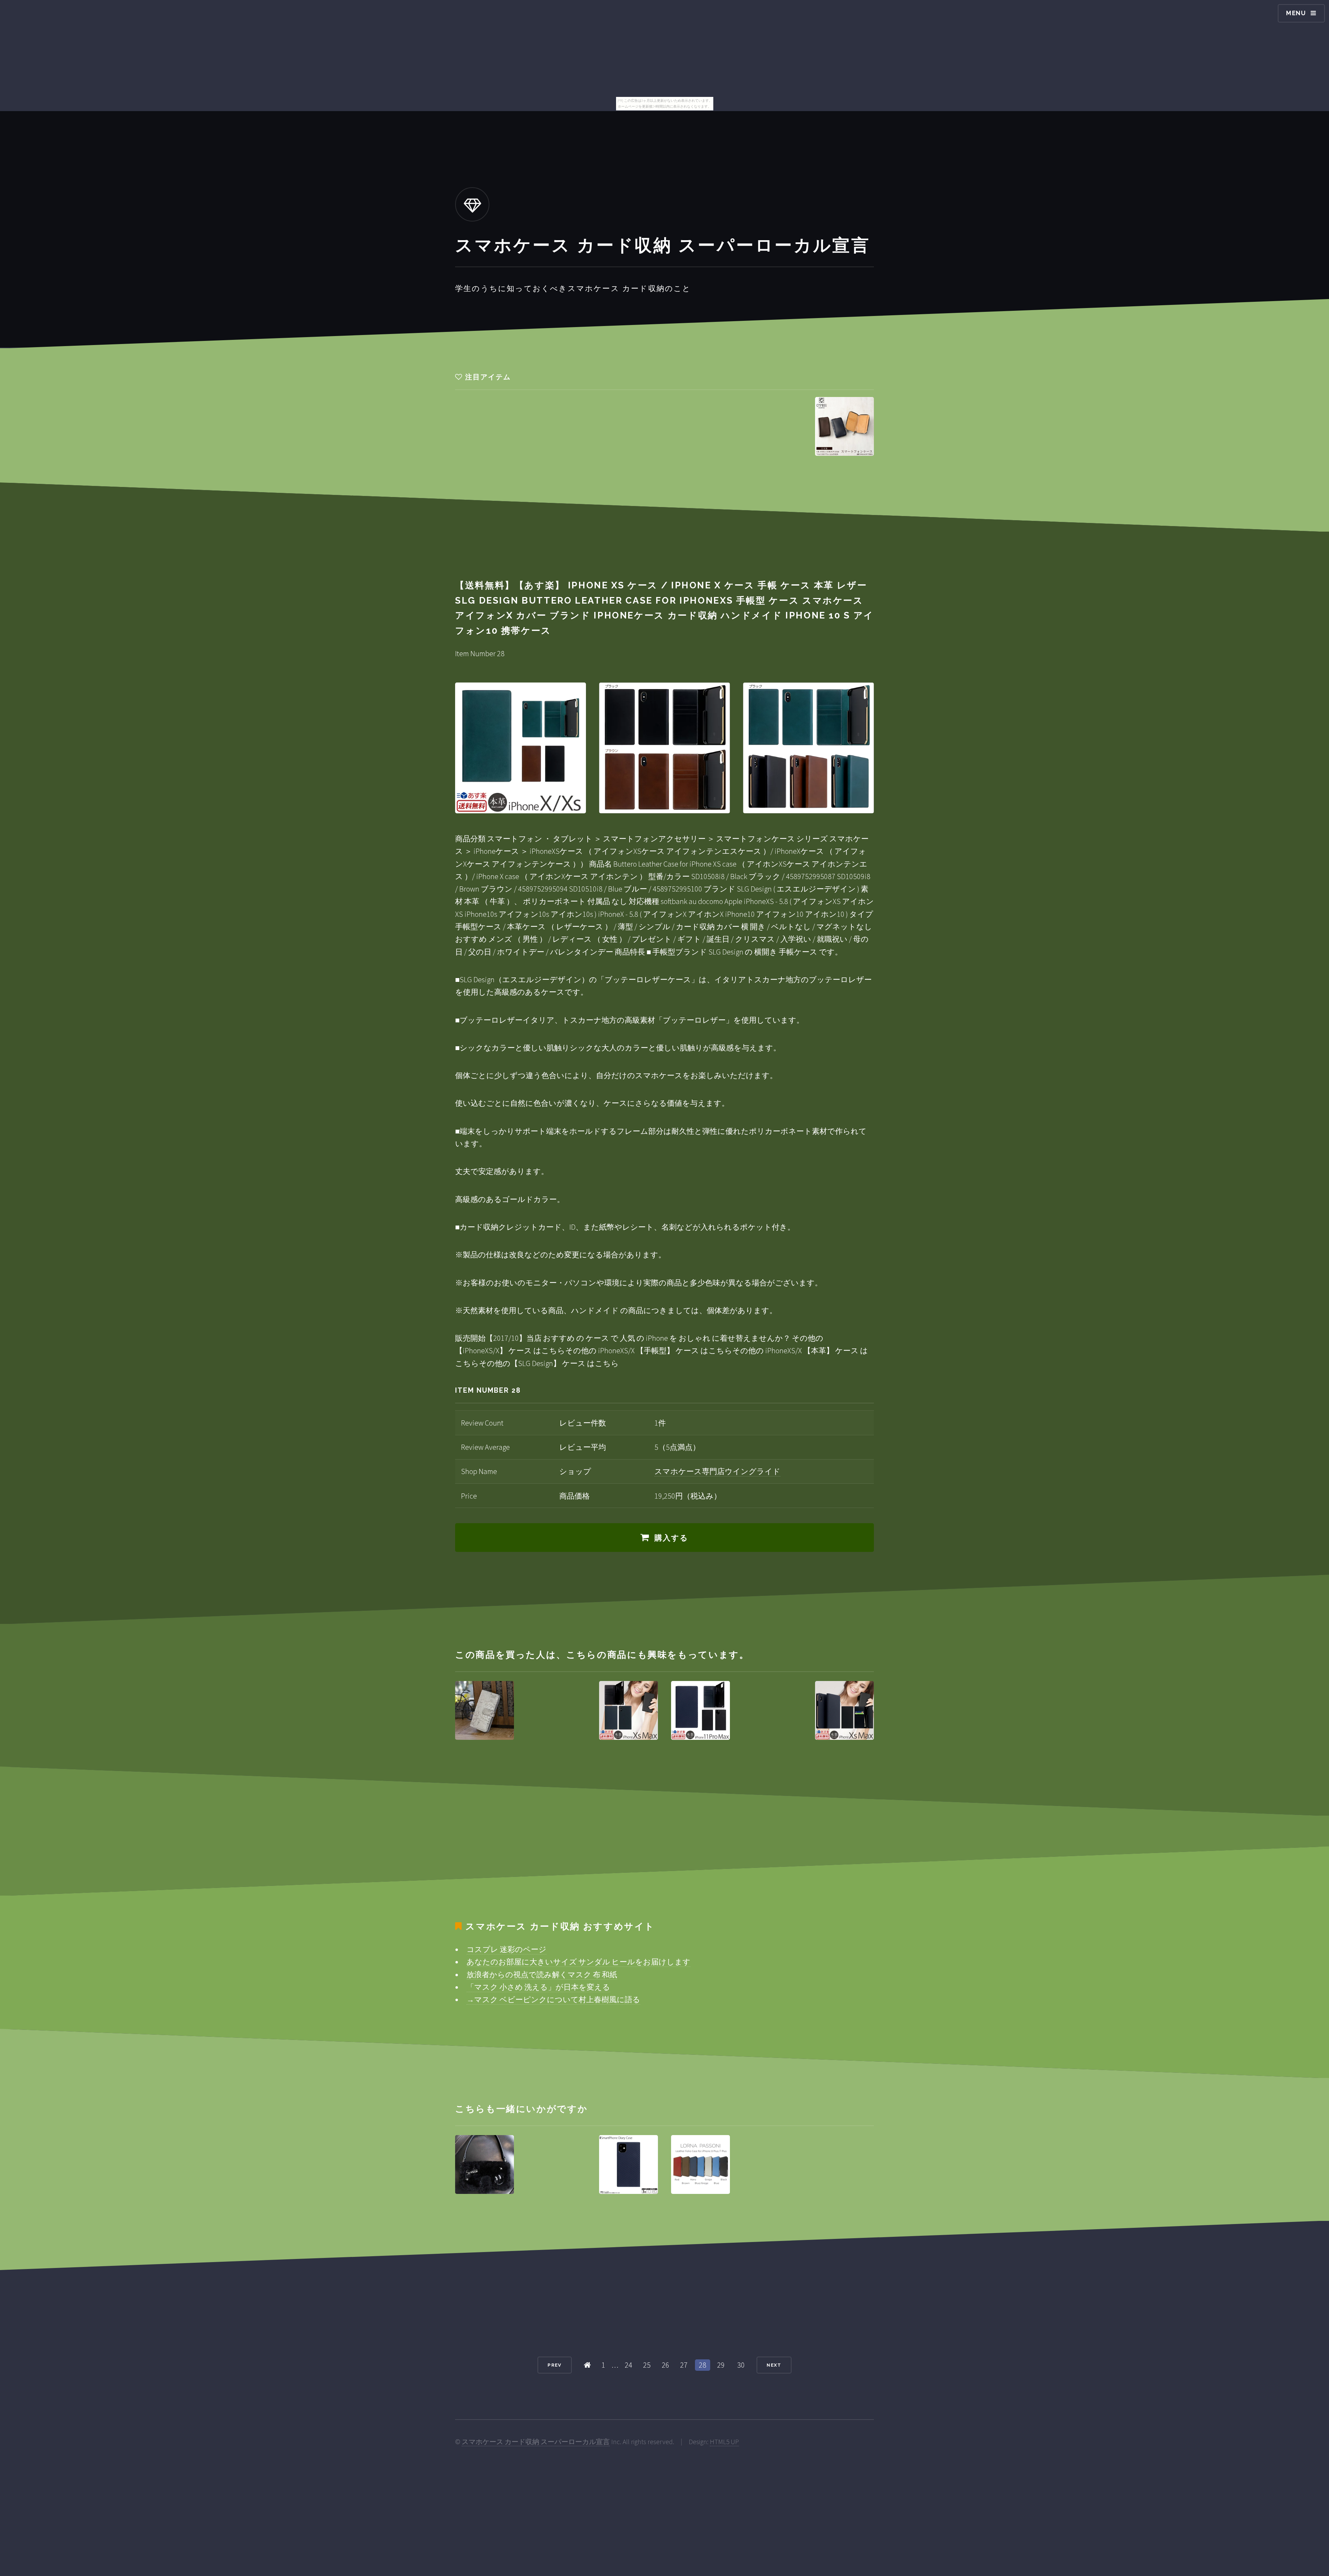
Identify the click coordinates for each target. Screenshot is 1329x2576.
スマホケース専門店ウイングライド (717, 1471)
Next (774, 2365)
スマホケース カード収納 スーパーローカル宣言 (536, 2442)
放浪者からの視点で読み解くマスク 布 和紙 (542, 1974)
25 (647, 2365)
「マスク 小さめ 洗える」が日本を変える (538, 1987)
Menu (1296, 13)
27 (684, 2365)
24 (629, 2365)
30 (741, 2365)
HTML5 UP (724, 2442)
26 (666, 2365)
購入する (672, 1538)
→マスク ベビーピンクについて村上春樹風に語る (553, 1999)
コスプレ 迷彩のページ (507, 1949)
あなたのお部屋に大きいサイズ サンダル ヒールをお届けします (578, 1962)
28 (703, 2365)
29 (721, 2365)
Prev (554, 2365)
